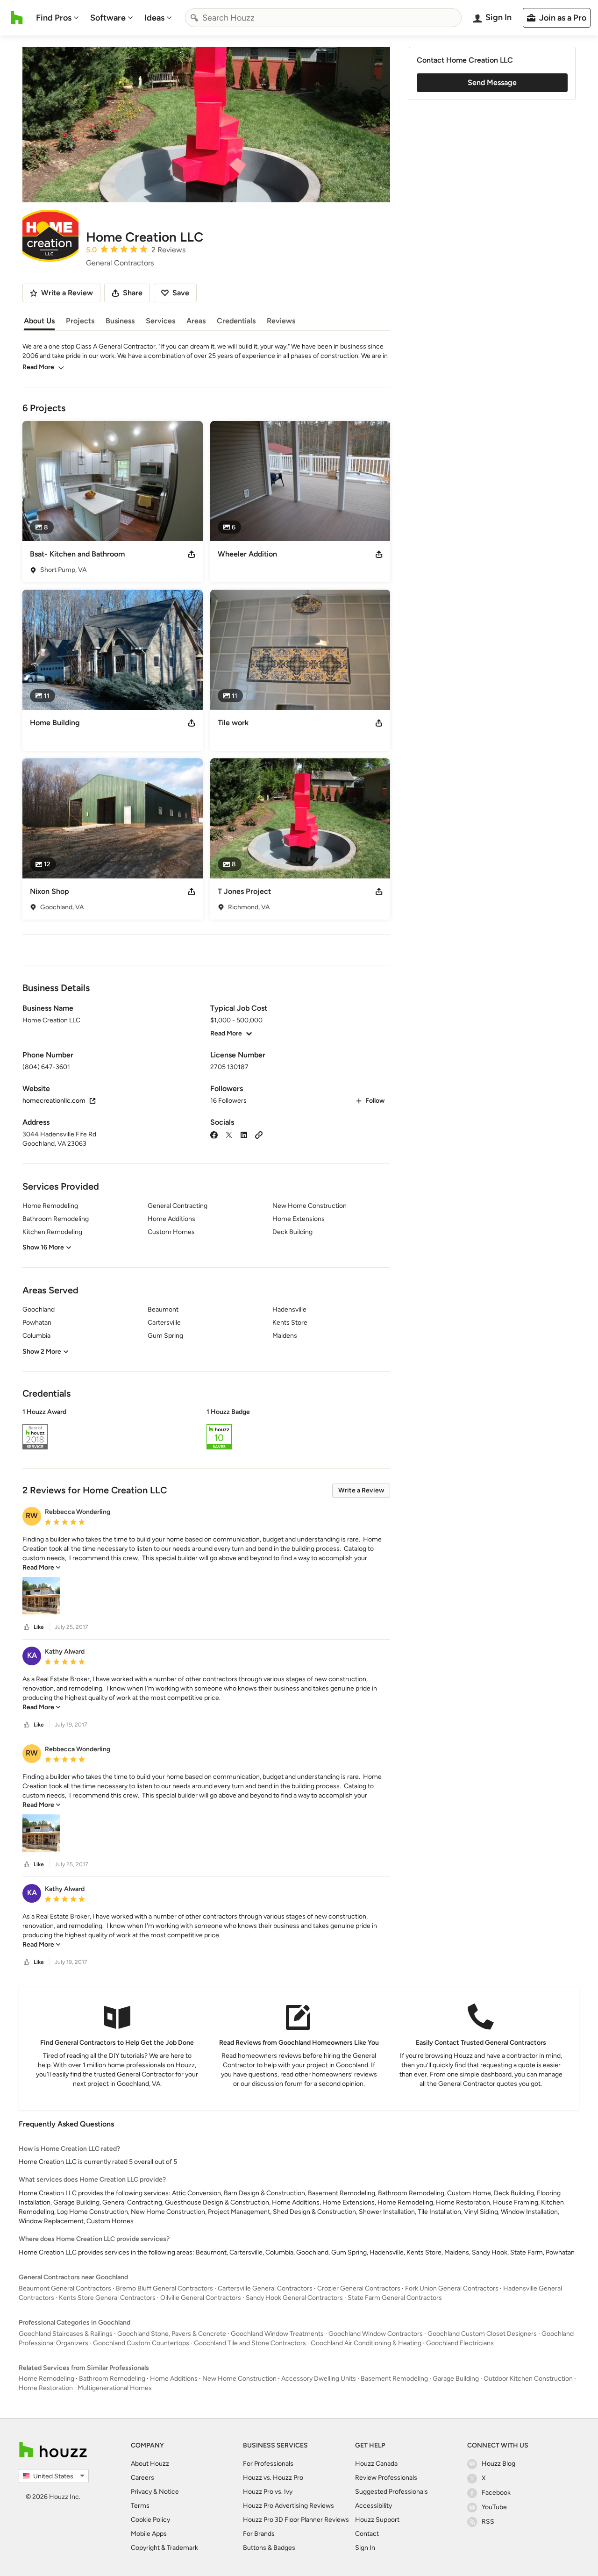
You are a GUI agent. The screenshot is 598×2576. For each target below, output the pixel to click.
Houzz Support (377, 2520)
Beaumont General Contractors (65, 2288)
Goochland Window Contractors (376, 2334)
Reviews (281, 321)
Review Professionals (386, 2478)
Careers (142, 2478)
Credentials (236, 321)
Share (133, 293)
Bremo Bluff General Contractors (164, 2288)
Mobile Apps (149, 2534)
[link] (42, 1567)
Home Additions (174, 2379)
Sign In (365, 2548)
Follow (375, 1101)
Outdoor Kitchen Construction (528, 2379)
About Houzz (150, 2464)
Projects (80, 321)
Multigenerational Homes (115, 2388)
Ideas (154, 18)
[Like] (27, 1627)
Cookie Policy (150, 2520)
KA (32, 1655)
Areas (196, 321)
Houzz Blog (498, 2464)
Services (160, 321)
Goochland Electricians (460, 2343)
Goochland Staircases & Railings (66, 2334)
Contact (367, 2534)
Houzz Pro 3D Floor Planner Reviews (296, 2520)
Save (181, 293)
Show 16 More (43, 1247)
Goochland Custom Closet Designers (482, 2334)
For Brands (259, 2534)
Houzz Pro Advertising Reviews (288, 2506)
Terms (140, 2506)
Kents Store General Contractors (107, 2298)
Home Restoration (46, 2388)
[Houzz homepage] (17, 18)
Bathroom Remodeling (112, 2379)
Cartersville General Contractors (265, 2288)
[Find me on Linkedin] (244, 1134)
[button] (206, 1430)
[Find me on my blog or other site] (259, 1134)
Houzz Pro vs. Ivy (268, 2492)
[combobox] (323, 18)
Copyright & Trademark (164, 2548)
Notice (169, 2492)
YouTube (494, 2507)
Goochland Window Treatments (277, 2334)
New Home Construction (239, 2379)
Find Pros (54, 18)
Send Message (492, 82)
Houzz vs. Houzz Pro (273, 2478)
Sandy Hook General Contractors (294, 2298)
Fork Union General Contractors (452, 2288)
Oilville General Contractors (201, 2298)
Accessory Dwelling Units (319, 2379)
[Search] (194, 18)
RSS (488, 2522)
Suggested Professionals (392, 2492)
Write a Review (361, 1490)
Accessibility (374, 2506)
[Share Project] (192, 554)
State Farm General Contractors (395, 2298)
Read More (38, 367)
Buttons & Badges (269, 2548)
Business (120, 321)
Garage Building (456, 2379)
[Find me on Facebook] (214, 1134)
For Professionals (268, 2464)
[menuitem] (57, 18)
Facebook (496, 2493)
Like (39, 1627)
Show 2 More (42, 1352)
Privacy (141, 2492)
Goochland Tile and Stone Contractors (250, 2343)
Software (108, 18)
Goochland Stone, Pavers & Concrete (172, 2334)
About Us (39, 321)
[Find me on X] (229, 1134)
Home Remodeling (46, 2379)
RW (32, 1516)
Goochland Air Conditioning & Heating (366, 2343)
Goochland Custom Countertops (141, 2343)
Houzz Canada (376, 2464)
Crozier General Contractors (359, 2288)
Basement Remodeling (394, 2379)
